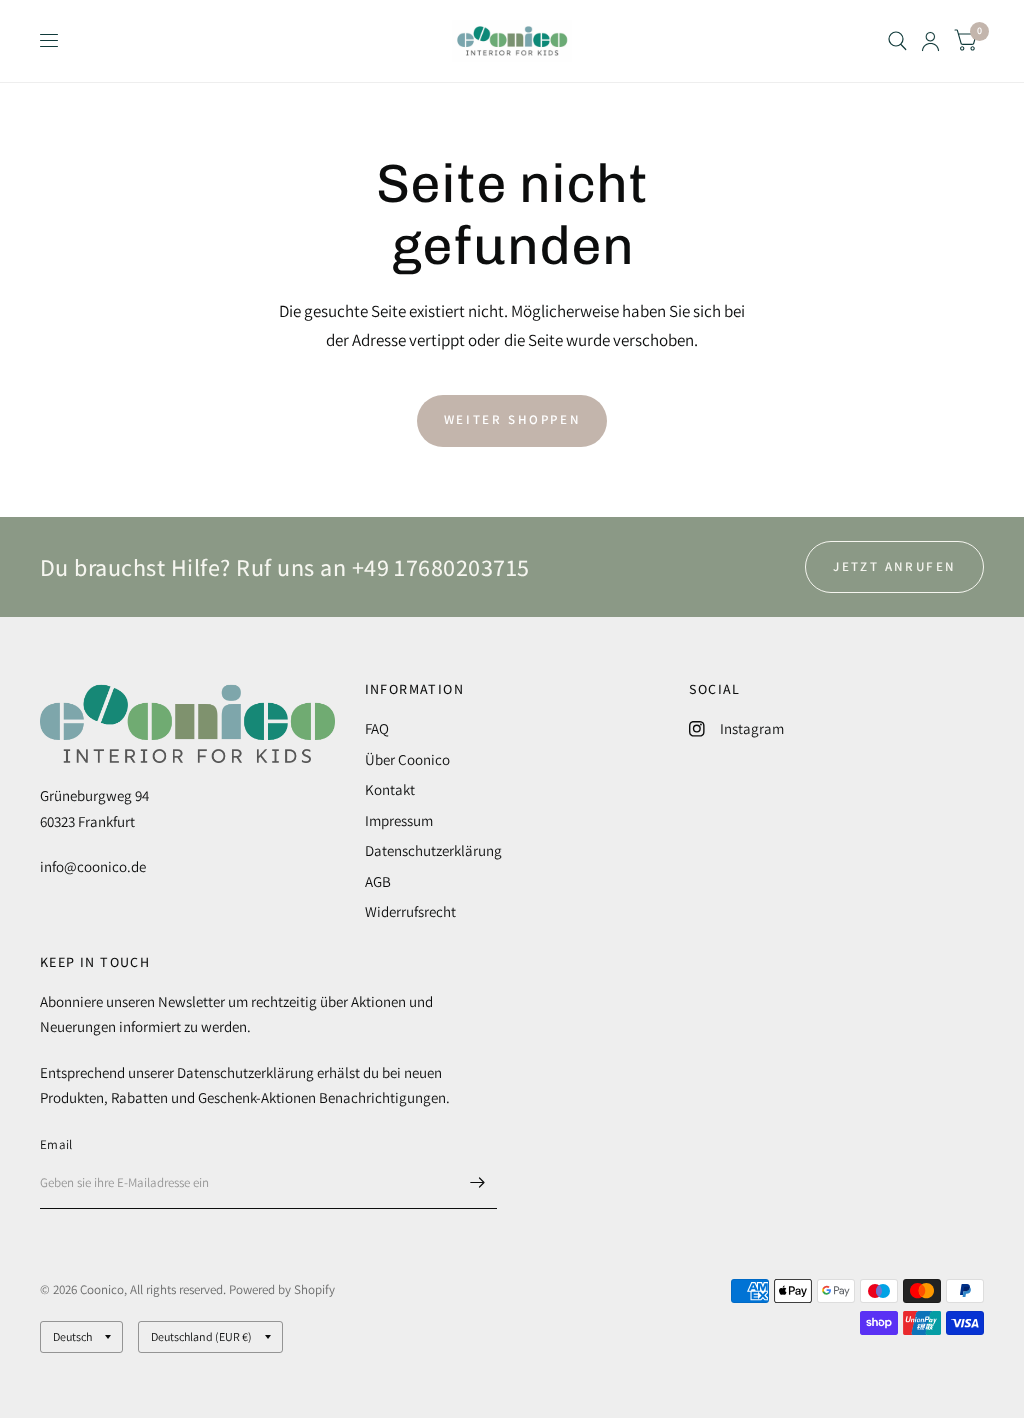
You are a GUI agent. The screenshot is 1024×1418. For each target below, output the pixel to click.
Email (56, 1144)
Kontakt (390, 789)
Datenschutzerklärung (433, 850)
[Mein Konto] (930, 41)
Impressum (399, 820)
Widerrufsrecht (410, 911)
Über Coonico (407, 759)
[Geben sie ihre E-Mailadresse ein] (477, 1183)
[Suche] (897, 41)
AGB (378, 881)
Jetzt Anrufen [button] (894, 566)
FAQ (377, 728)
